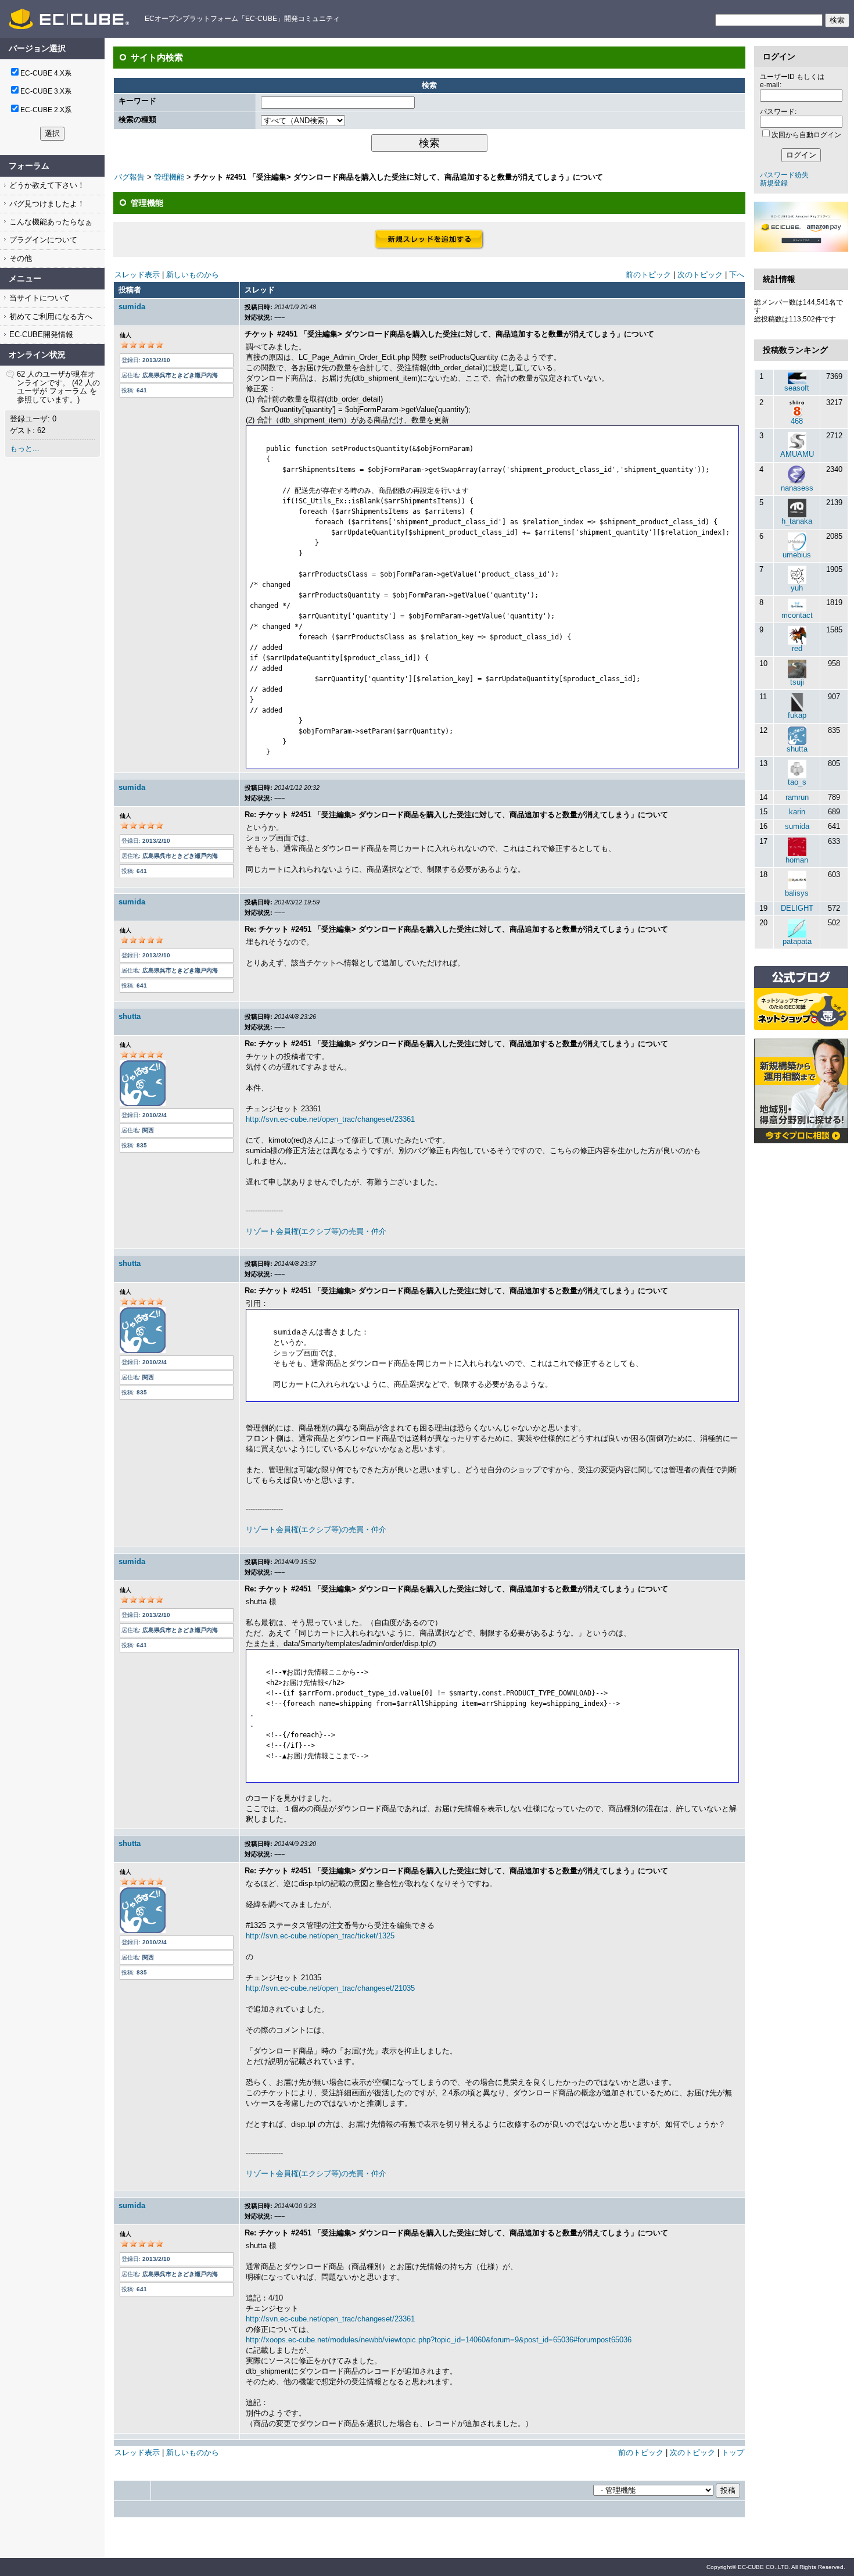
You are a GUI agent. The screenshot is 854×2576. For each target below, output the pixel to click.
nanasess (797, 488)
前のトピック (648, 275)
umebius (797, 555)
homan (797, 860)
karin (797, 812)
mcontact (797, 615)
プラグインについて (42, 240)
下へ (737, 275)
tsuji (797, 682)
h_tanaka (797, 521)
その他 (19, 258)
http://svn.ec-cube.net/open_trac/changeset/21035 (330, 1988)
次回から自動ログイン (806, 135)
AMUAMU (797, 454)
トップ (733, 2452)
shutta (130, 1016)
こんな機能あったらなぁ (50, 222)
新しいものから (193, 275)
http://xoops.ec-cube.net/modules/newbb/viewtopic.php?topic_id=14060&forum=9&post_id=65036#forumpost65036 (439, 2340)
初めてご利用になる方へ (50, 316)
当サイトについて (38, 298)
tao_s (797, 782)
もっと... (25, 448)
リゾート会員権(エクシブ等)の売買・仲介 (316, 1231)
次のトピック (700, 275)
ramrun (797, 797)
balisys (797, 893)
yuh (797, 588)
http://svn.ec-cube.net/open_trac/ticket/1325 (320, 1936)
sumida (132, 307)
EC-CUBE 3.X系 (46, 91)
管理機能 (169, 177)
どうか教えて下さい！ (46, 185)
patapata (797, 941)
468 (797, 421)
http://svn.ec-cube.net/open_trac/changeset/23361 (330, 1119)
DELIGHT (797, 908)
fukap (797, 715)
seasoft (797, 388)
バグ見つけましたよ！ (46, 204)
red (797, 648)
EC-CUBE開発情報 (40, 334)
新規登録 (774, 183)
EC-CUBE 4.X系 (46, 73)
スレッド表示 (137, 275)
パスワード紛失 (784, 175)
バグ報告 (130, 177)
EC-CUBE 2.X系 (46, 110)
